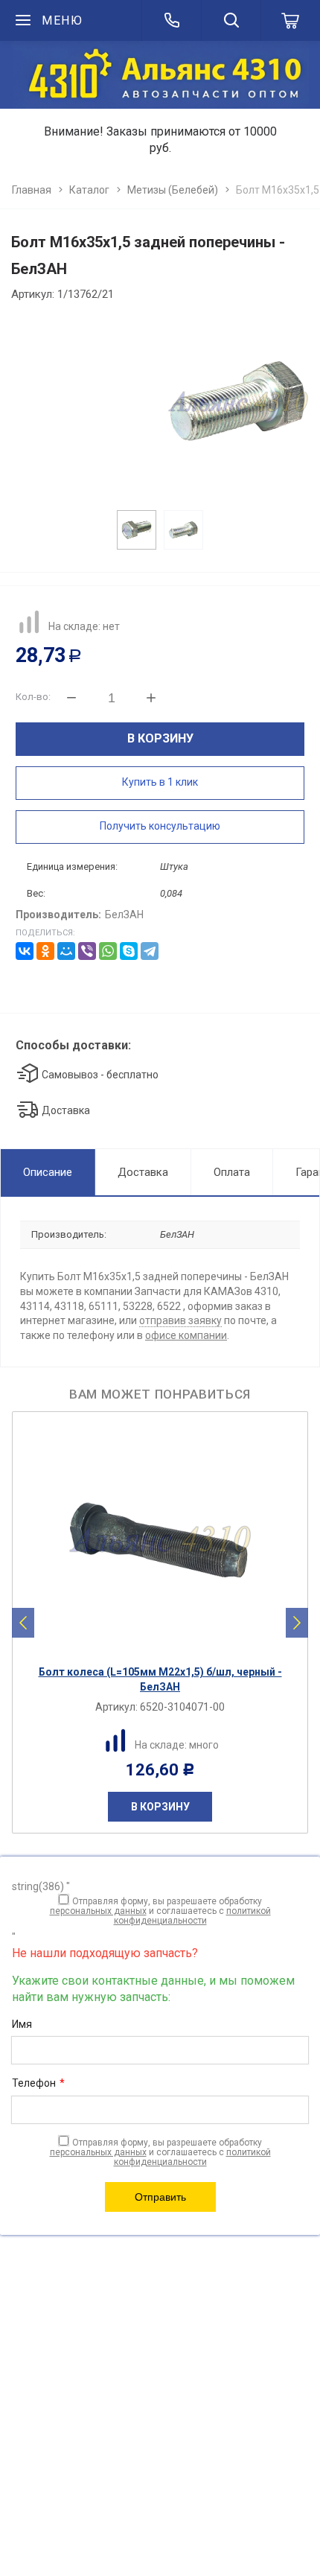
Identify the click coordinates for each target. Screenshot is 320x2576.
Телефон (38, 2083)
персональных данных (98, 1911)
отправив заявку (180, 1320)
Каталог (89, 190)
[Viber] (87, 951)
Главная (32, 190)
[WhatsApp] (108, 951)
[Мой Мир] (66, 951)
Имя (22, 2024)
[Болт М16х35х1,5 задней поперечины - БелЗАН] (161, 401)
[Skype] (129, 951)
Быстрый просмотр (168, 1645)
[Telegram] (150, 951)
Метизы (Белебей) (173, 190)
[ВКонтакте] (25, 951)
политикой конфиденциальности (192, 1916)
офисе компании (186, 1335)
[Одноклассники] (45, 951)
